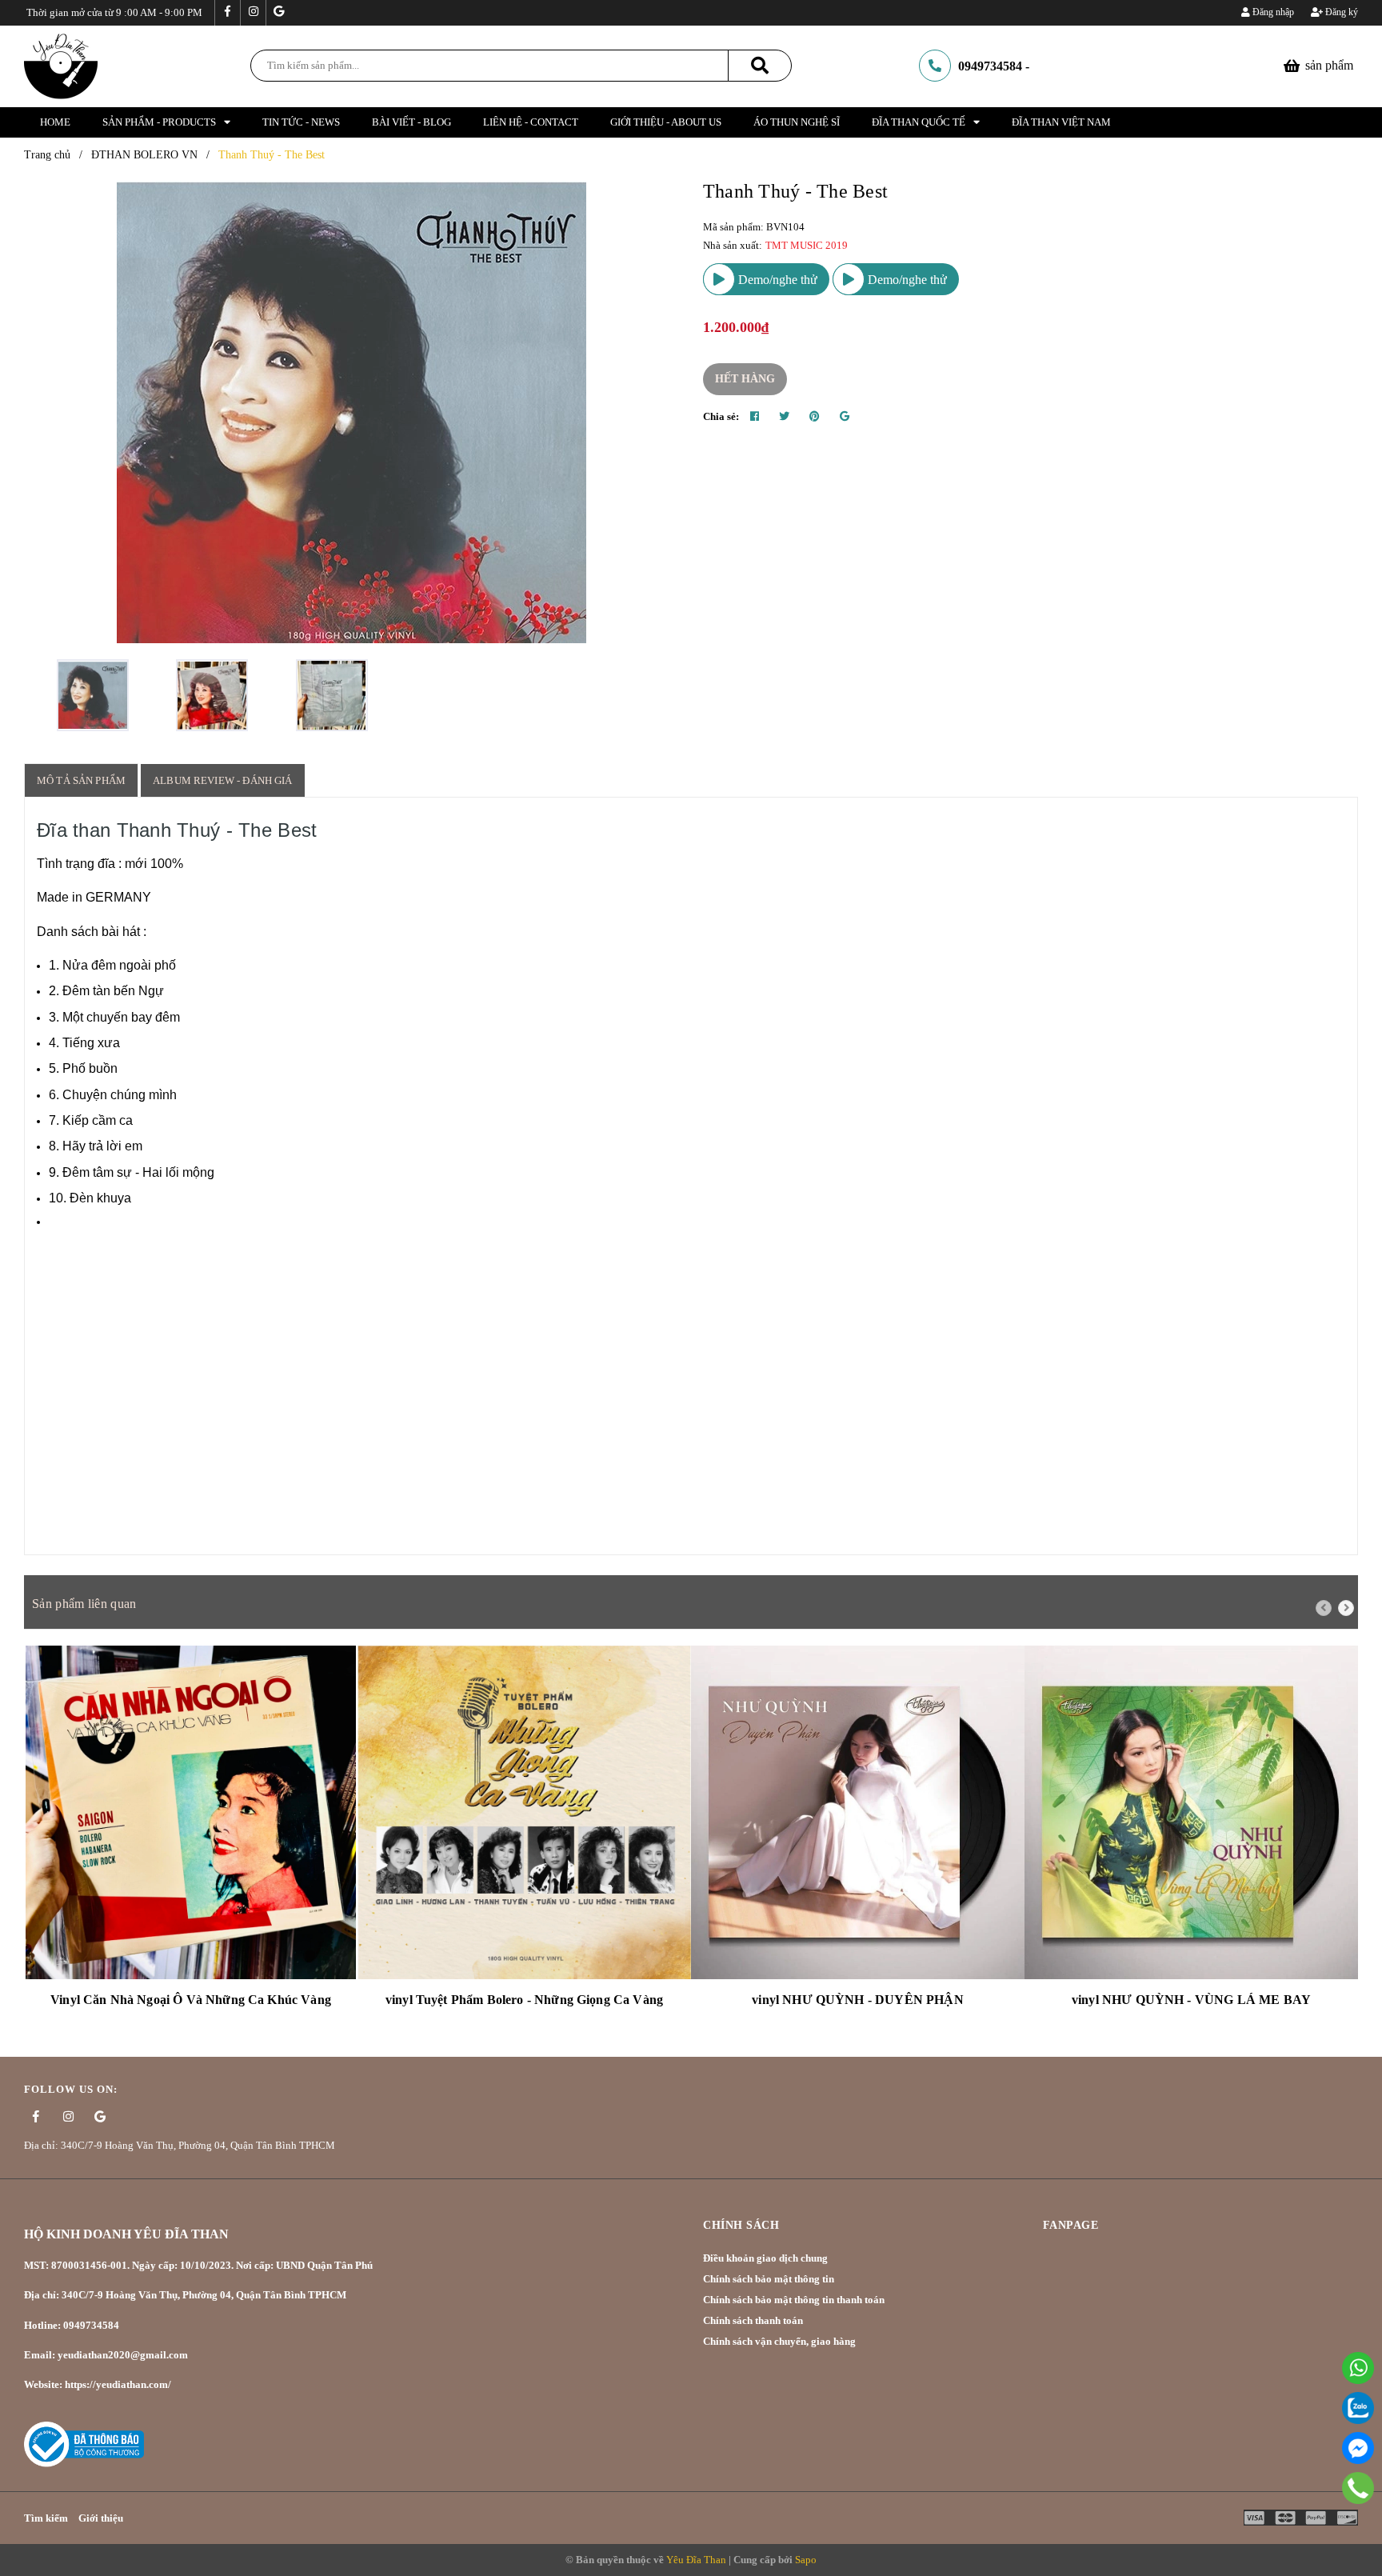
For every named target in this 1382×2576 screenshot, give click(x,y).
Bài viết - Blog (411, 122)
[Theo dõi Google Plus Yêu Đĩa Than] (278, 13)
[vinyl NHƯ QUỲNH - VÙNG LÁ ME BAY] (1191, 1812)
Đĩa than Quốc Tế (919, 122)
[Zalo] (1358, 2408)
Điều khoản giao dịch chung (765, 2258)
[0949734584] (1358, 2488)
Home (55, 122)
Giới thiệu (101, 2518)
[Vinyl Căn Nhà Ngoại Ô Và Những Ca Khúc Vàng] (191, 1812)
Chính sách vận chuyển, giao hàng (779, 2341)
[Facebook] (1358, 2448)
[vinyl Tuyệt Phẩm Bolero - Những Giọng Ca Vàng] (524, 1812)
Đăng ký (1340, 12)
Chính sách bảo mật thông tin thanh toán (794, 2300)
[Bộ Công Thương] (84, 2443)
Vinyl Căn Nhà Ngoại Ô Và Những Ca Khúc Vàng (191, 2000)
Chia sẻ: (721, 416)
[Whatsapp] (1358, 2368)
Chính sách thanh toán (753, 2320)
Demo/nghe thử (776, 280)
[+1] (845, 417)
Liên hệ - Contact (531, 122)
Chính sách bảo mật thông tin (769, 2279)
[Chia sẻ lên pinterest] (815, 417)
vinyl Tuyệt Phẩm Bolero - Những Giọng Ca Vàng (524, 2000)
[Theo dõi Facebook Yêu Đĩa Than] (227, 13)
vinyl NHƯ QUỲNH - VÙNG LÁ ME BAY (1191, 2000)
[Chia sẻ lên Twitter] (784, 417)
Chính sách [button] (741, 2225)
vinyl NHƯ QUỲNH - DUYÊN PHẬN (857, 2000)
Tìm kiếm (46, 2518)
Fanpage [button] (1071, 2225)
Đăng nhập (1272, 12)
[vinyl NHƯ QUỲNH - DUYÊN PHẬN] (858, 1812)
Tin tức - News (301, 122)
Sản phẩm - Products (159, 122)
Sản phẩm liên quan (84, 1604)
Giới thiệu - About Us (666, 122)
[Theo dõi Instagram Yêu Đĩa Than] (253, 13)
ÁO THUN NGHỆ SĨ (797, 122)
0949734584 (990, 66)
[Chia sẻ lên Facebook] (755, 417)
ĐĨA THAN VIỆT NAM (1061, 122)
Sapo (806, 2560)
